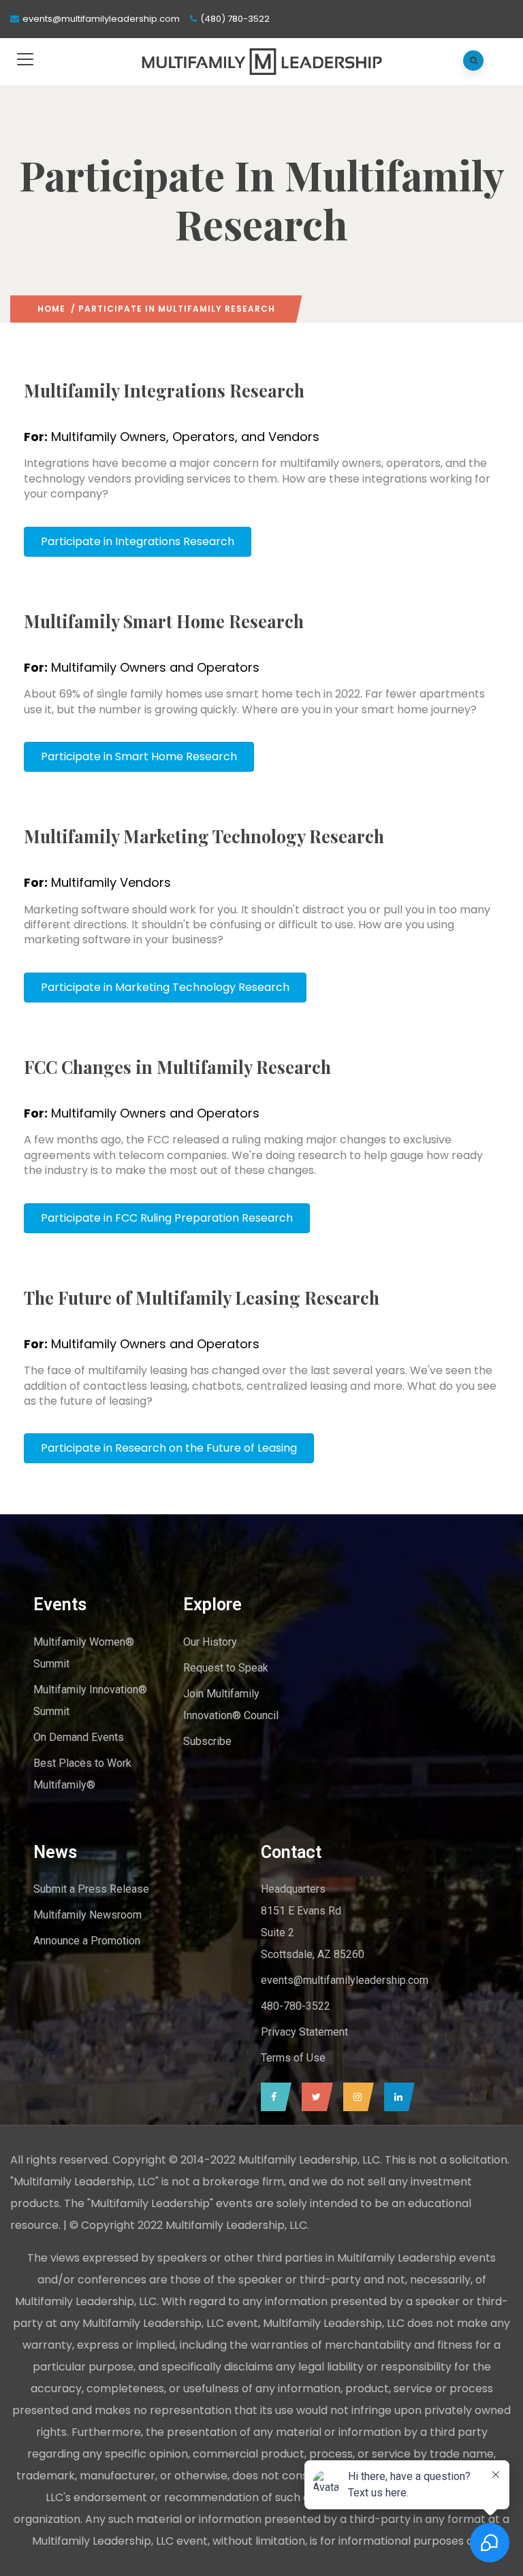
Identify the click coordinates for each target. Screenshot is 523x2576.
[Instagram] (355, 2097)
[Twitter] (314, 2097)
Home (51, 309)
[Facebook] (273, 2097)
